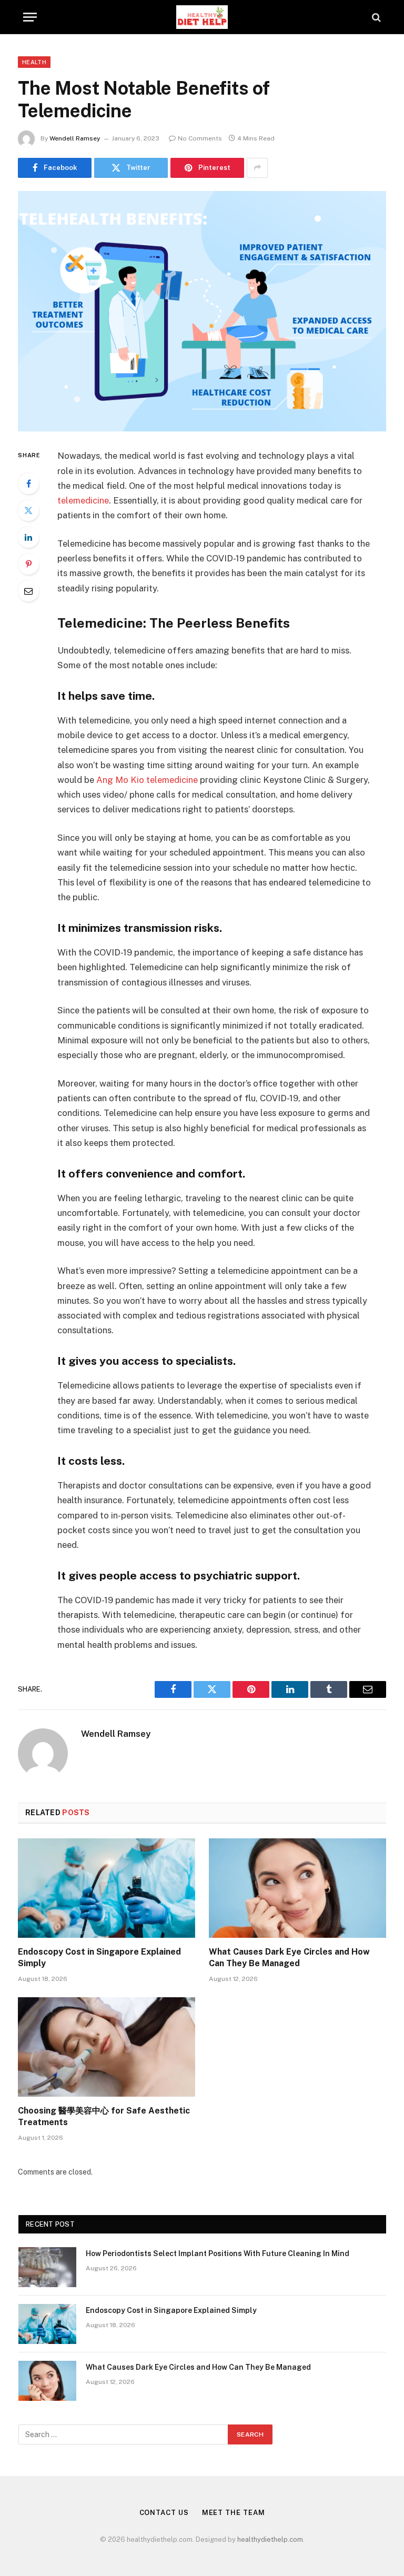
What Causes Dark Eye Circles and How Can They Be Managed (289, 1958)
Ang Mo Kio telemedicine (147, 780)
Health (34, 62)
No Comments (200, 138)
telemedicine (83, 500)
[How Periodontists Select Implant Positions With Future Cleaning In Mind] (47, 2267)
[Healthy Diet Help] (202, 17)
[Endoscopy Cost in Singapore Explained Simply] (107, 1888)
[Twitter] (28, 510)
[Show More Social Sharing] (257, 168)
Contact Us (164, 2513)
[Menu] (30, 17)
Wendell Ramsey (75, 138)
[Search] (375, 17)
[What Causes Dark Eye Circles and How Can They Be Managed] (297, 1888)
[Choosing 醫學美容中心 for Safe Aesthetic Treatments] (107, 2047)
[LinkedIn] (28, 537)
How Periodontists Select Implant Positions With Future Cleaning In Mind (218, 2253)
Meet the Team (234, 2513)
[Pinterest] (28, 564)
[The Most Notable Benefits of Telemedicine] (202, 311)
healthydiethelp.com (270, 2539)
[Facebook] (28, 484)
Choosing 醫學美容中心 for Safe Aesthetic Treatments (104, 2116)
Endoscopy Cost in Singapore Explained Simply (99, 1958)
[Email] (28, 591)
